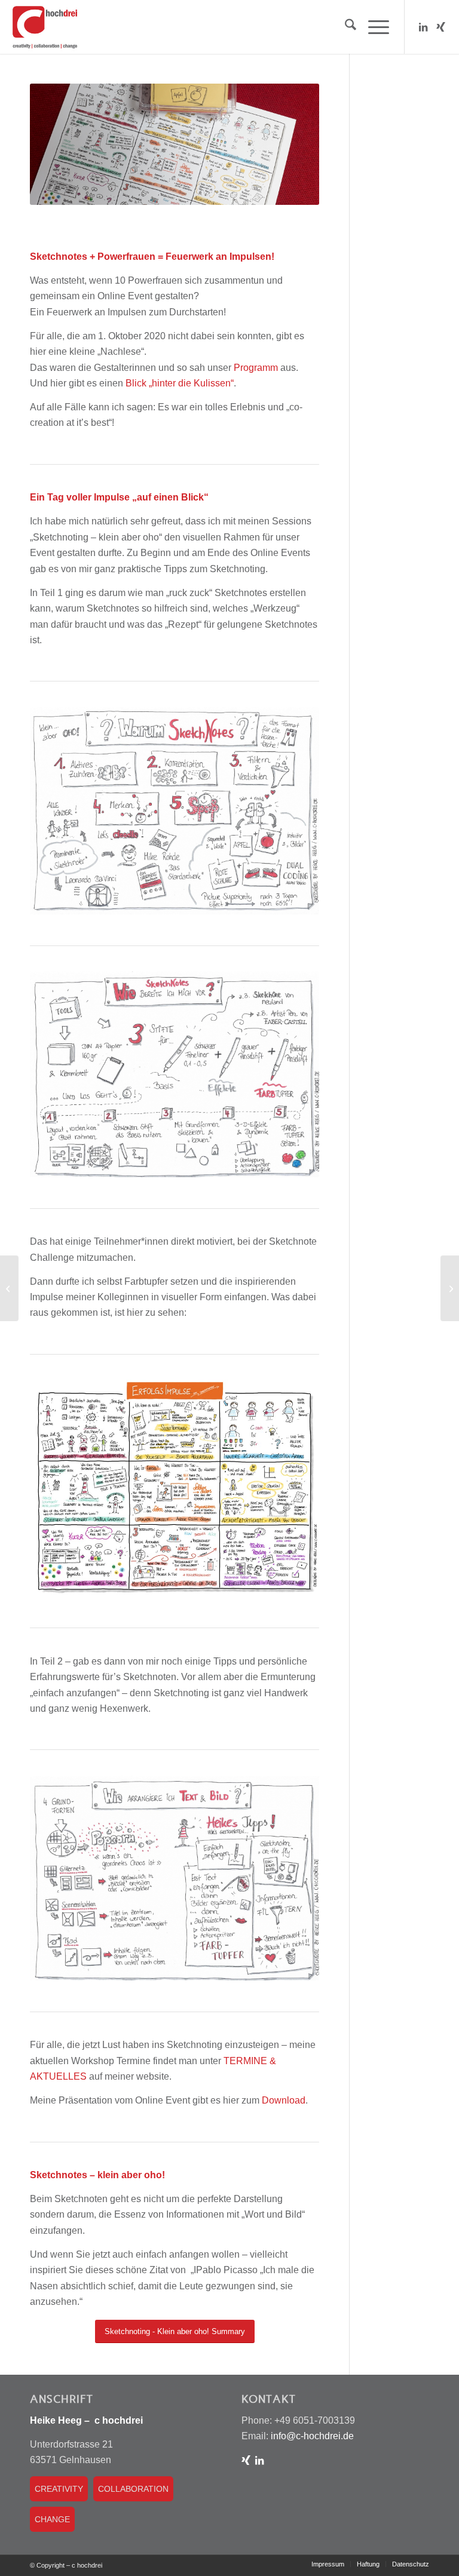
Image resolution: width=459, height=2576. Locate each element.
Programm (256, 368)
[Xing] (246, 2460)
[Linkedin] (259, 2460)
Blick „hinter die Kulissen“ (180, 383)
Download (284, 2100)
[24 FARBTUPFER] (450, 1288)
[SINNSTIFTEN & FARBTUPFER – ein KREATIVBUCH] (9, 1288)
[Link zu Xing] (441, 27)
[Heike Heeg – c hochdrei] (45, 27)
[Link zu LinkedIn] (423, 27)
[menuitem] (345, 27)
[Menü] (373, 27)
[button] (26, 2550)
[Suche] (345, 27)
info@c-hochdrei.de (311, 2436)
